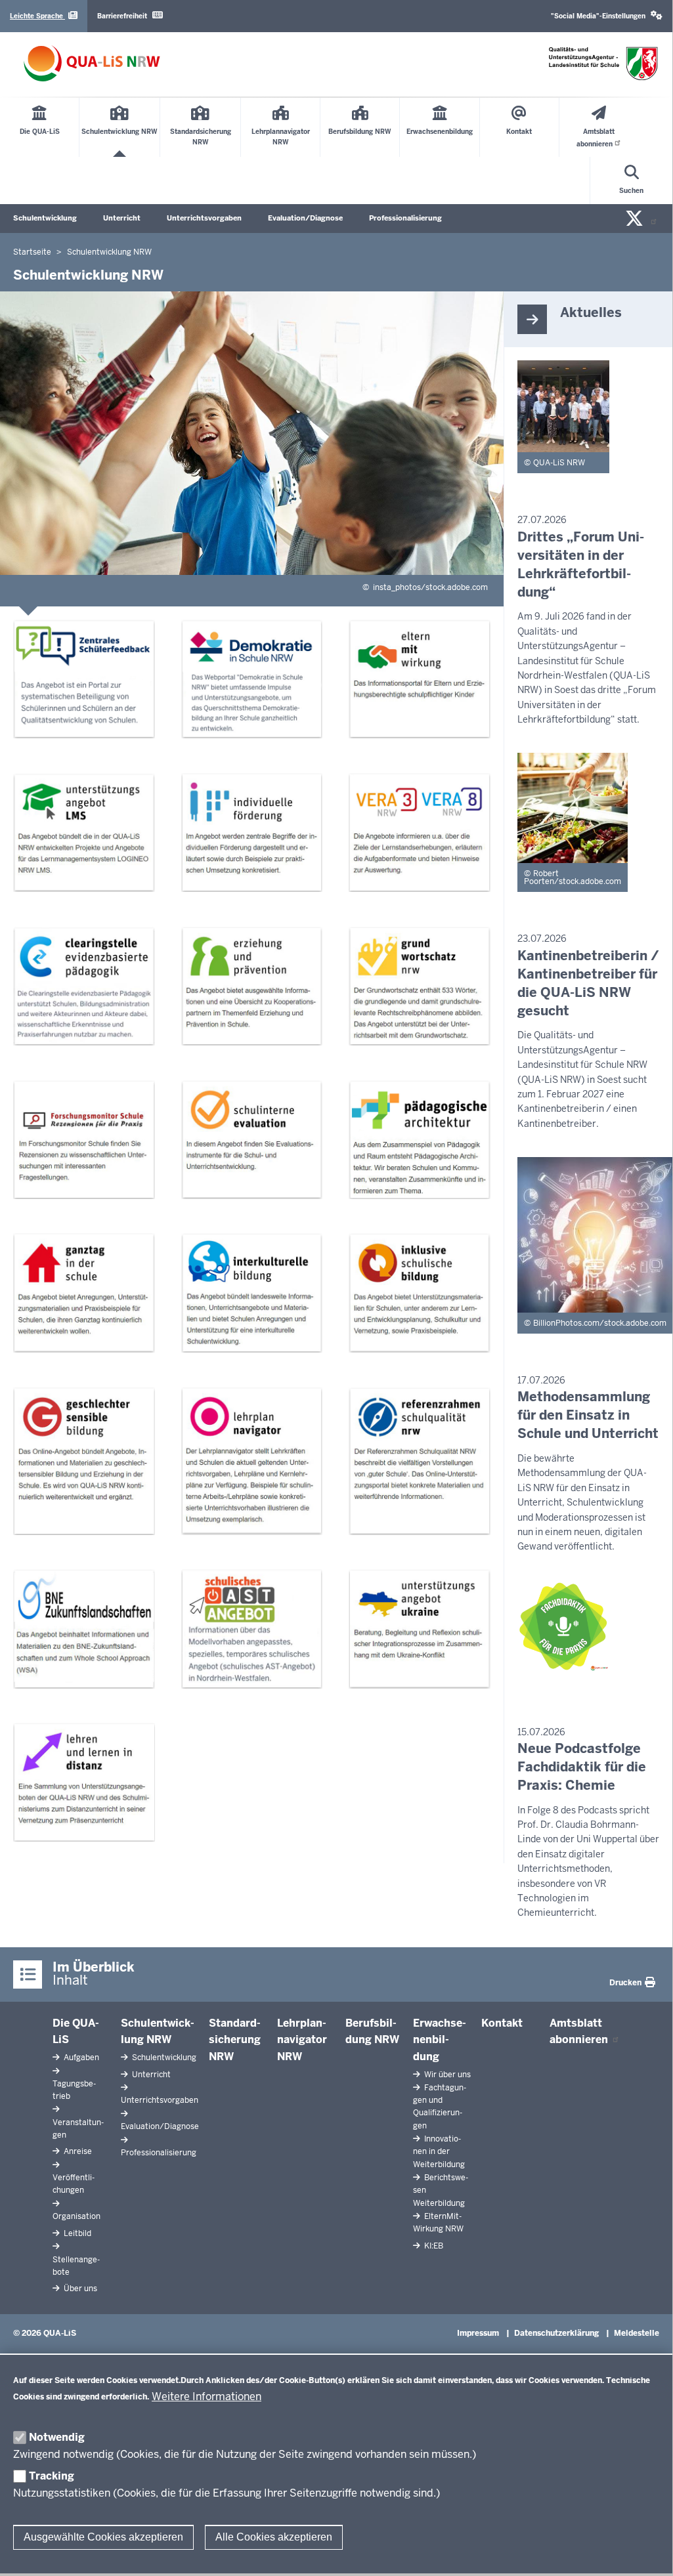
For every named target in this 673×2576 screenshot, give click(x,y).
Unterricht (122, 218)
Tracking (52, 2476)
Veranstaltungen (78, 2129)
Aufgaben (80, 2058)
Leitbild (76, 2233)
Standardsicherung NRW (235, 2040)
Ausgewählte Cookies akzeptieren (103, 2537)
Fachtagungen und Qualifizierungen (440, 2107)
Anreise (77, 2151)
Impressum (478, 2333)
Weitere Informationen (206, 2397)
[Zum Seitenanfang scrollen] (646, 2549)
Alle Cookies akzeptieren (274, 2537)
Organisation (76, 2216)
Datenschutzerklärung (556, 2333)
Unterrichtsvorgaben (204, 218)
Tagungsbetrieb (74, 2090)
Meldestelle (637, 2333)
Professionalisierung (405, 218)
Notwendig (57, 2437)
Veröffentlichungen (74, 2184)
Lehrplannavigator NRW (302, 2040)
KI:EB (433, 2246)
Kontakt (502, 2023)
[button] (607, 16)
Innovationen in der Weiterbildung (439, 2151)
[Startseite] (92, 63)
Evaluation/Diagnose (305, 218)
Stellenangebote (76, 2266)
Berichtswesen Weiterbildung (441, 2190)
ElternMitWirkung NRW (438, 2223)
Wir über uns (446, 2075)
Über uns (79, 2289)
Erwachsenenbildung (440, 2040)
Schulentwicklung (45, 218)
